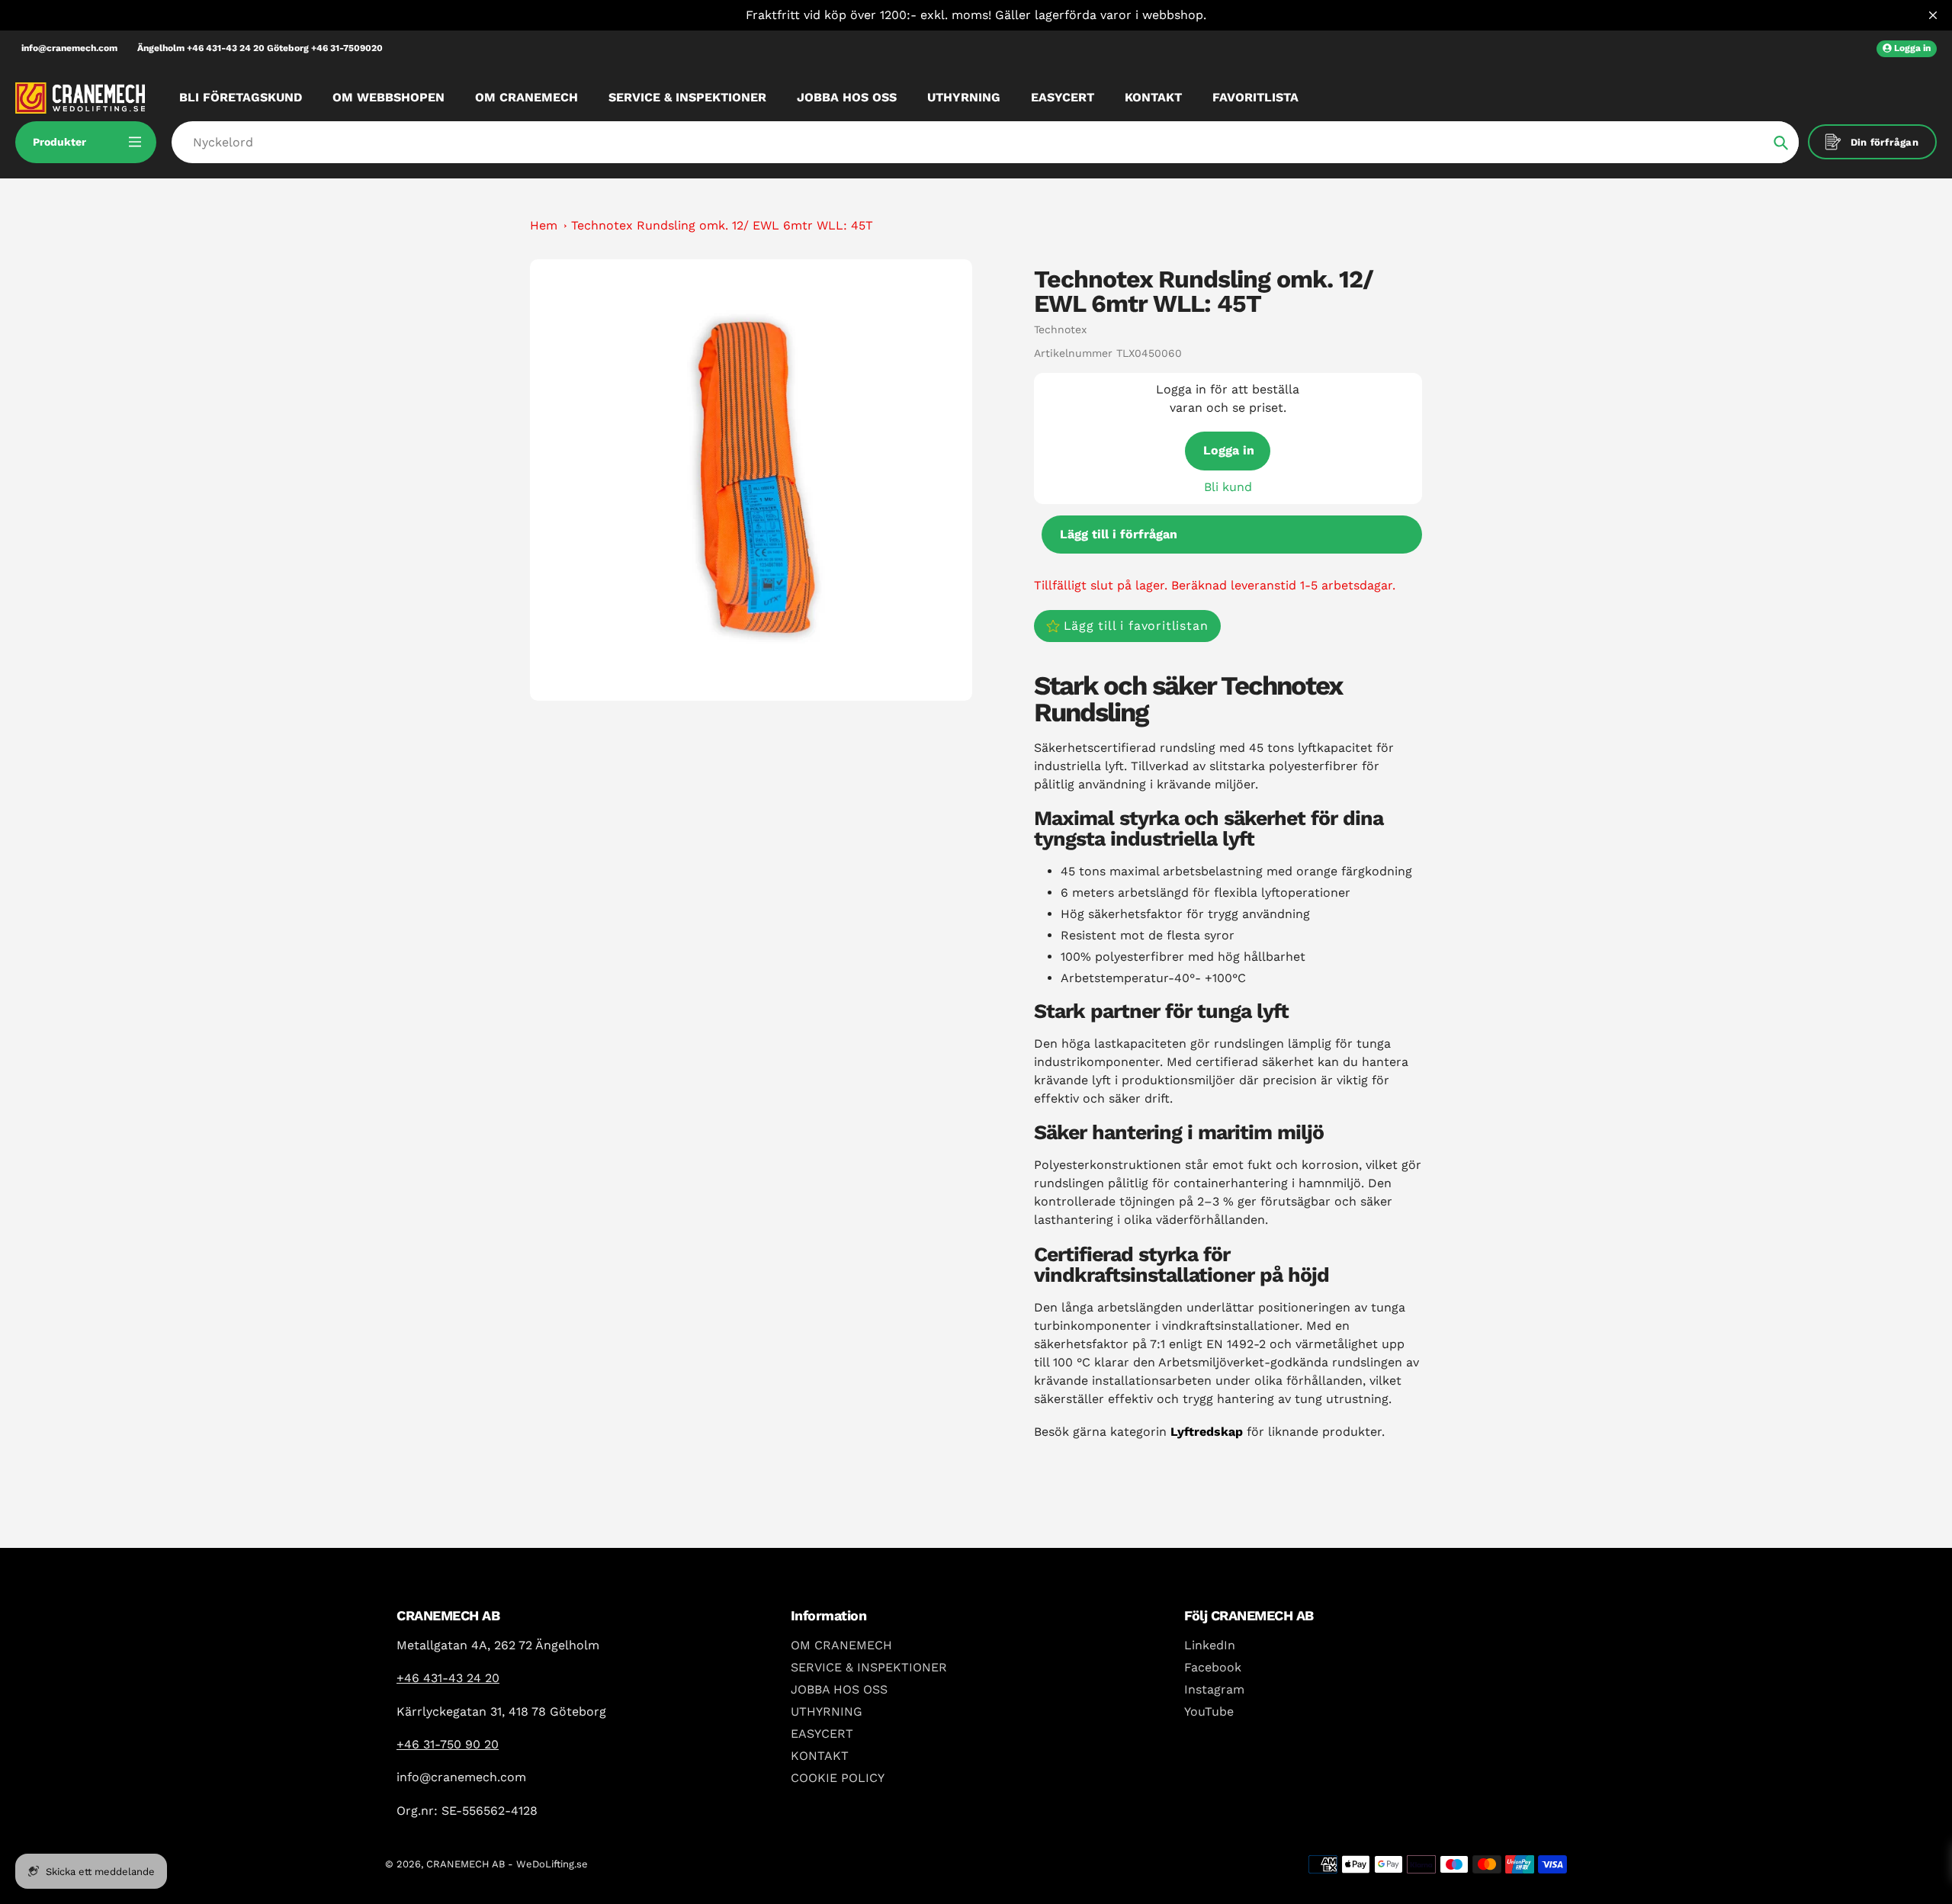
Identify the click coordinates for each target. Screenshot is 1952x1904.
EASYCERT (822, 1734)
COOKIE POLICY (838, 1778)
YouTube (1209, 1711)
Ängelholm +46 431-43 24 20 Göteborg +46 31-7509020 (260, 48)
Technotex (1060, 329)
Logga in (1229, 450)
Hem (544, 225)
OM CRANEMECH (841, 1645)
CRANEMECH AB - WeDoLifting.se (507, 1864)
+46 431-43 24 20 (448, 1678)
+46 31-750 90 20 (448, 1744)
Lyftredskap (1207, 1432)
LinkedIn (1210, 1645)
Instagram (1214, 1689)
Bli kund (1228, 487)
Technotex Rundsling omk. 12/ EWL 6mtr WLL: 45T (722, 225)
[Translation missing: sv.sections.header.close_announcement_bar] (1933, 15)
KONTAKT (820, 1756)
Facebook (1213, 1667)
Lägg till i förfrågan (1119, 534)
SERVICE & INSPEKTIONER (869, 1667)
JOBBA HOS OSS (839, 1689)
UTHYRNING (827, 1711)
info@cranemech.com (69, 48)
